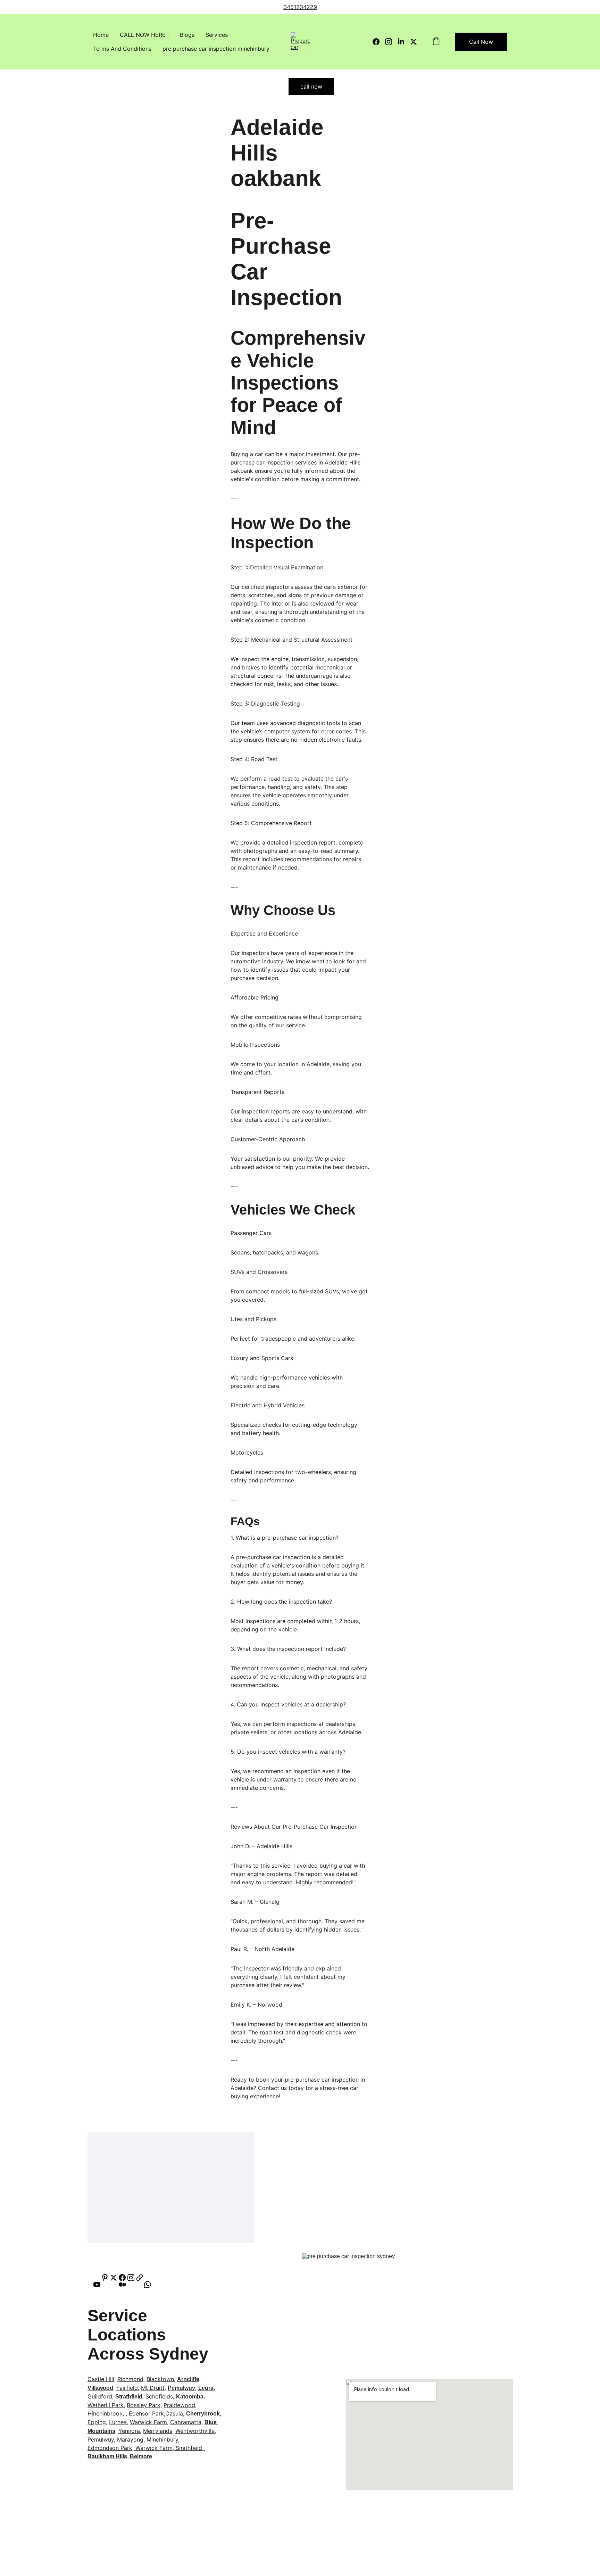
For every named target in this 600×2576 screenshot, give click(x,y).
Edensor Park (146, 2413)
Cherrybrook (203, 2414)
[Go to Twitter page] (414, 42)
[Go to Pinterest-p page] (105, 2278)
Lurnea (118, 2422)
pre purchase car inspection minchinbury (216, 49)
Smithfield (189, 2448)
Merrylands (158, 2431)
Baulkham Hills (107, 2456)
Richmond (130, 2379)
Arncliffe (188, 2379)
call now (311, 87)
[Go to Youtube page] (100, 2285)
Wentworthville (195, 2431)
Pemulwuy (181, 2388)
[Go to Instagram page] (391, 42)
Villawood (100, 2388)
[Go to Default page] (140, 2278)
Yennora (129, 2431)
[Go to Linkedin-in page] (404, 42)
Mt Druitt (153, 2388)
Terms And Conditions (122, 49)
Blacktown (160, 2379)
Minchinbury (162, 2439)
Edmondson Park (110, 2448)
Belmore (141, 2456)
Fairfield (127, 2388)
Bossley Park (144, 2405)
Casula (174, 2413)
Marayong (130, 2439)
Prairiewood (179, 2405)
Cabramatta (186, 2422)
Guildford (100, 2396)
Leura (206, 2388)
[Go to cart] (436, 42)
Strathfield (129, 2397)
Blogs (187, 35)
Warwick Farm (148, 2422)
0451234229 (300, 7)
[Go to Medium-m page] (126, 2285)
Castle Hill (101, 2379)
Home (101, 35)
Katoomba (190, 2397)
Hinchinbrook (105, 2413)
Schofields (159, 2396)
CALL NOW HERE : (144, 35)
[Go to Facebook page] (379, 42)
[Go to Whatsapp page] (148, 2285)
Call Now (481, 42)
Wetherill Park (106, 2405)
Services (217, 35)
